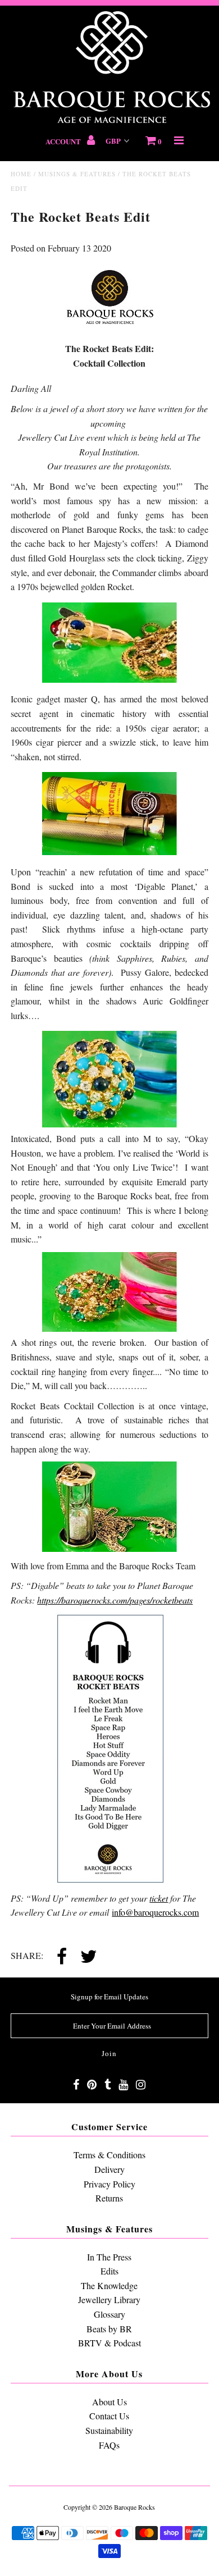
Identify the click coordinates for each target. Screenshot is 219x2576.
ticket (159, 1898)
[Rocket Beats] (109, 1748)
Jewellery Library (109, 2299)
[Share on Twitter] (89, 1957)
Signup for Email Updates (109, 1997)
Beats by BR (109, 2329)
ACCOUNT (64, 141)
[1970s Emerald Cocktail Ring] (109, 1328)
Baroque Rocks (134, 2507)
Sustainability (109, 2430)
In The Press (109, 2257)
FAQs (109, 2445)
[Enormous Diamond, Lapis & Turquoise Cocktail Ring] (109, 1124)
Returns (109, 2198)
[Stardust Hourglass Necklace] (109, 1548)
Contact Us (109, 2416)
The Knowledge (109, 2285)
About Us (109, 2402)
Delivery (109, 2169)
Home (21, 174)
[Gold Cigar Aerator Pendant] (109, 851)
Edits (109, 2271)
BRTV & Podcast (109, 2343)
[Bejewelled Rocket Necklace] (109, 679)
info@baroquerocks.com (155, 1912)
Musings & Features (77, 174)
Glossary (109, 2314)
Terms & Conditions (109, 2155)
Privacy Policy (109, 2184)
